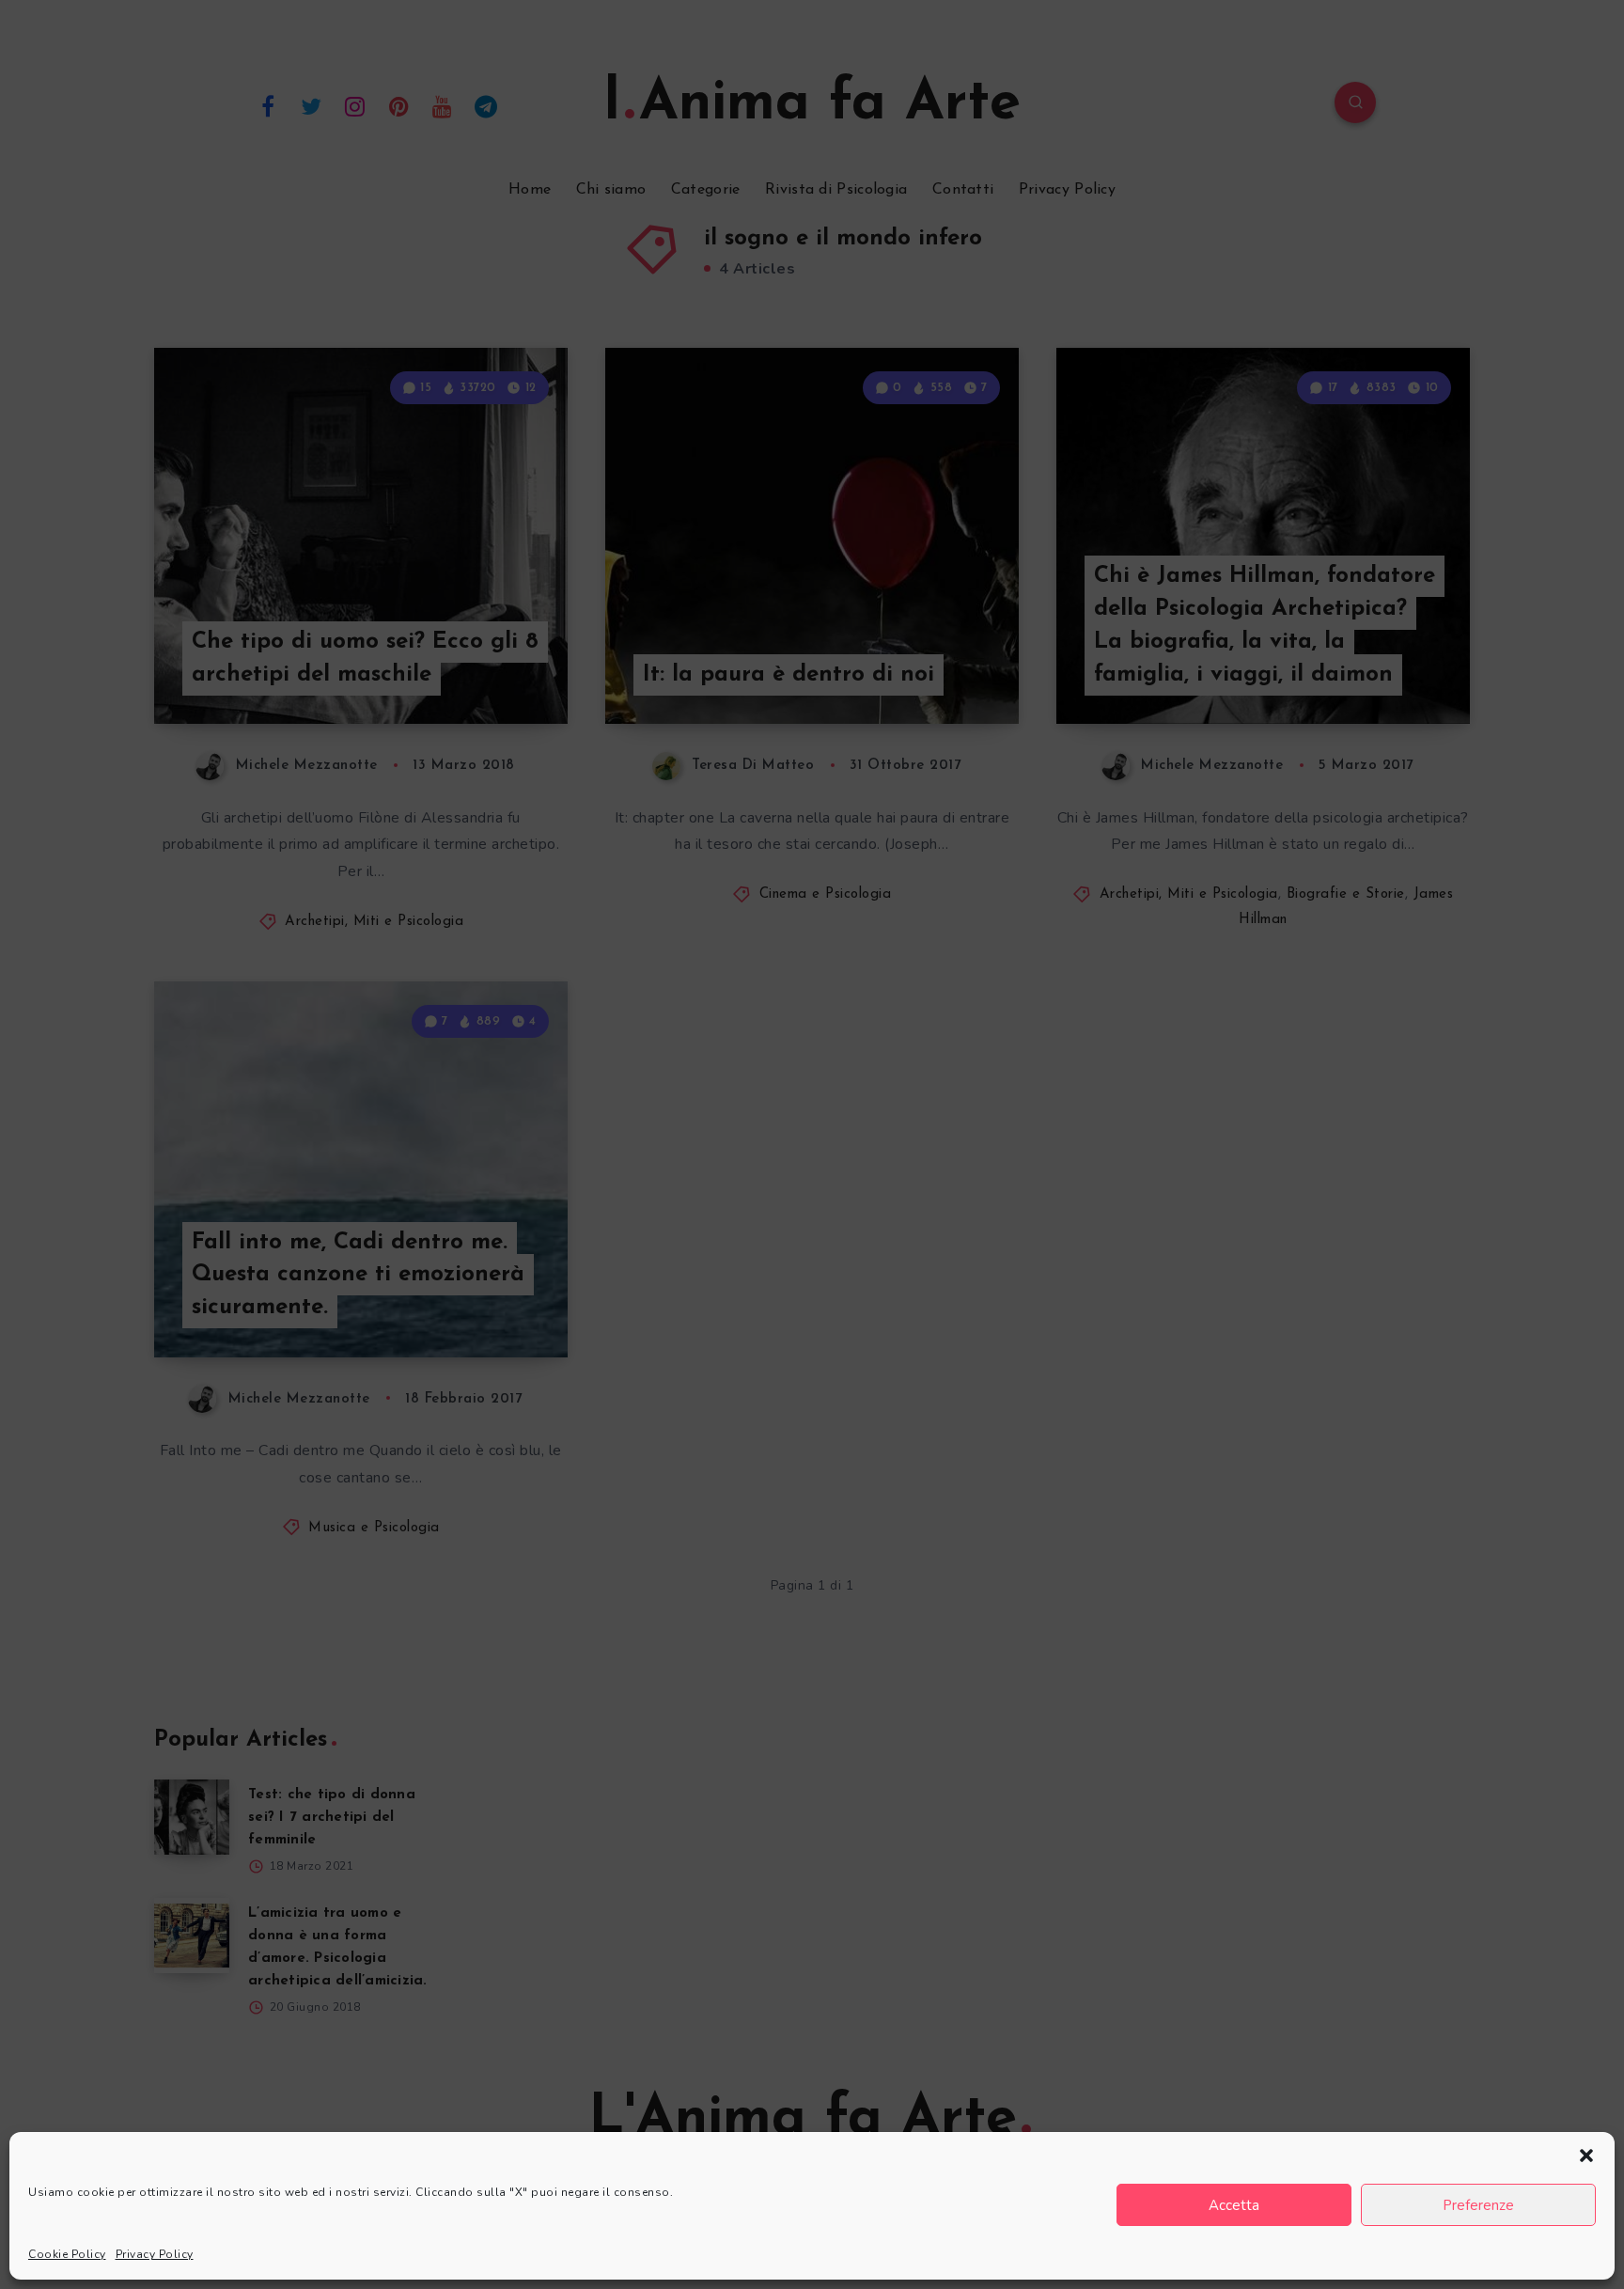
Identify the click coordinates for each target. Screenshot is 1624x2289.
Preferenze (1478, 2205)
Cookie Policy (67, 2254)
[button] (1586, 2156)
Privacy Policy (155, 2254)
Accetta (1234, 2205)
